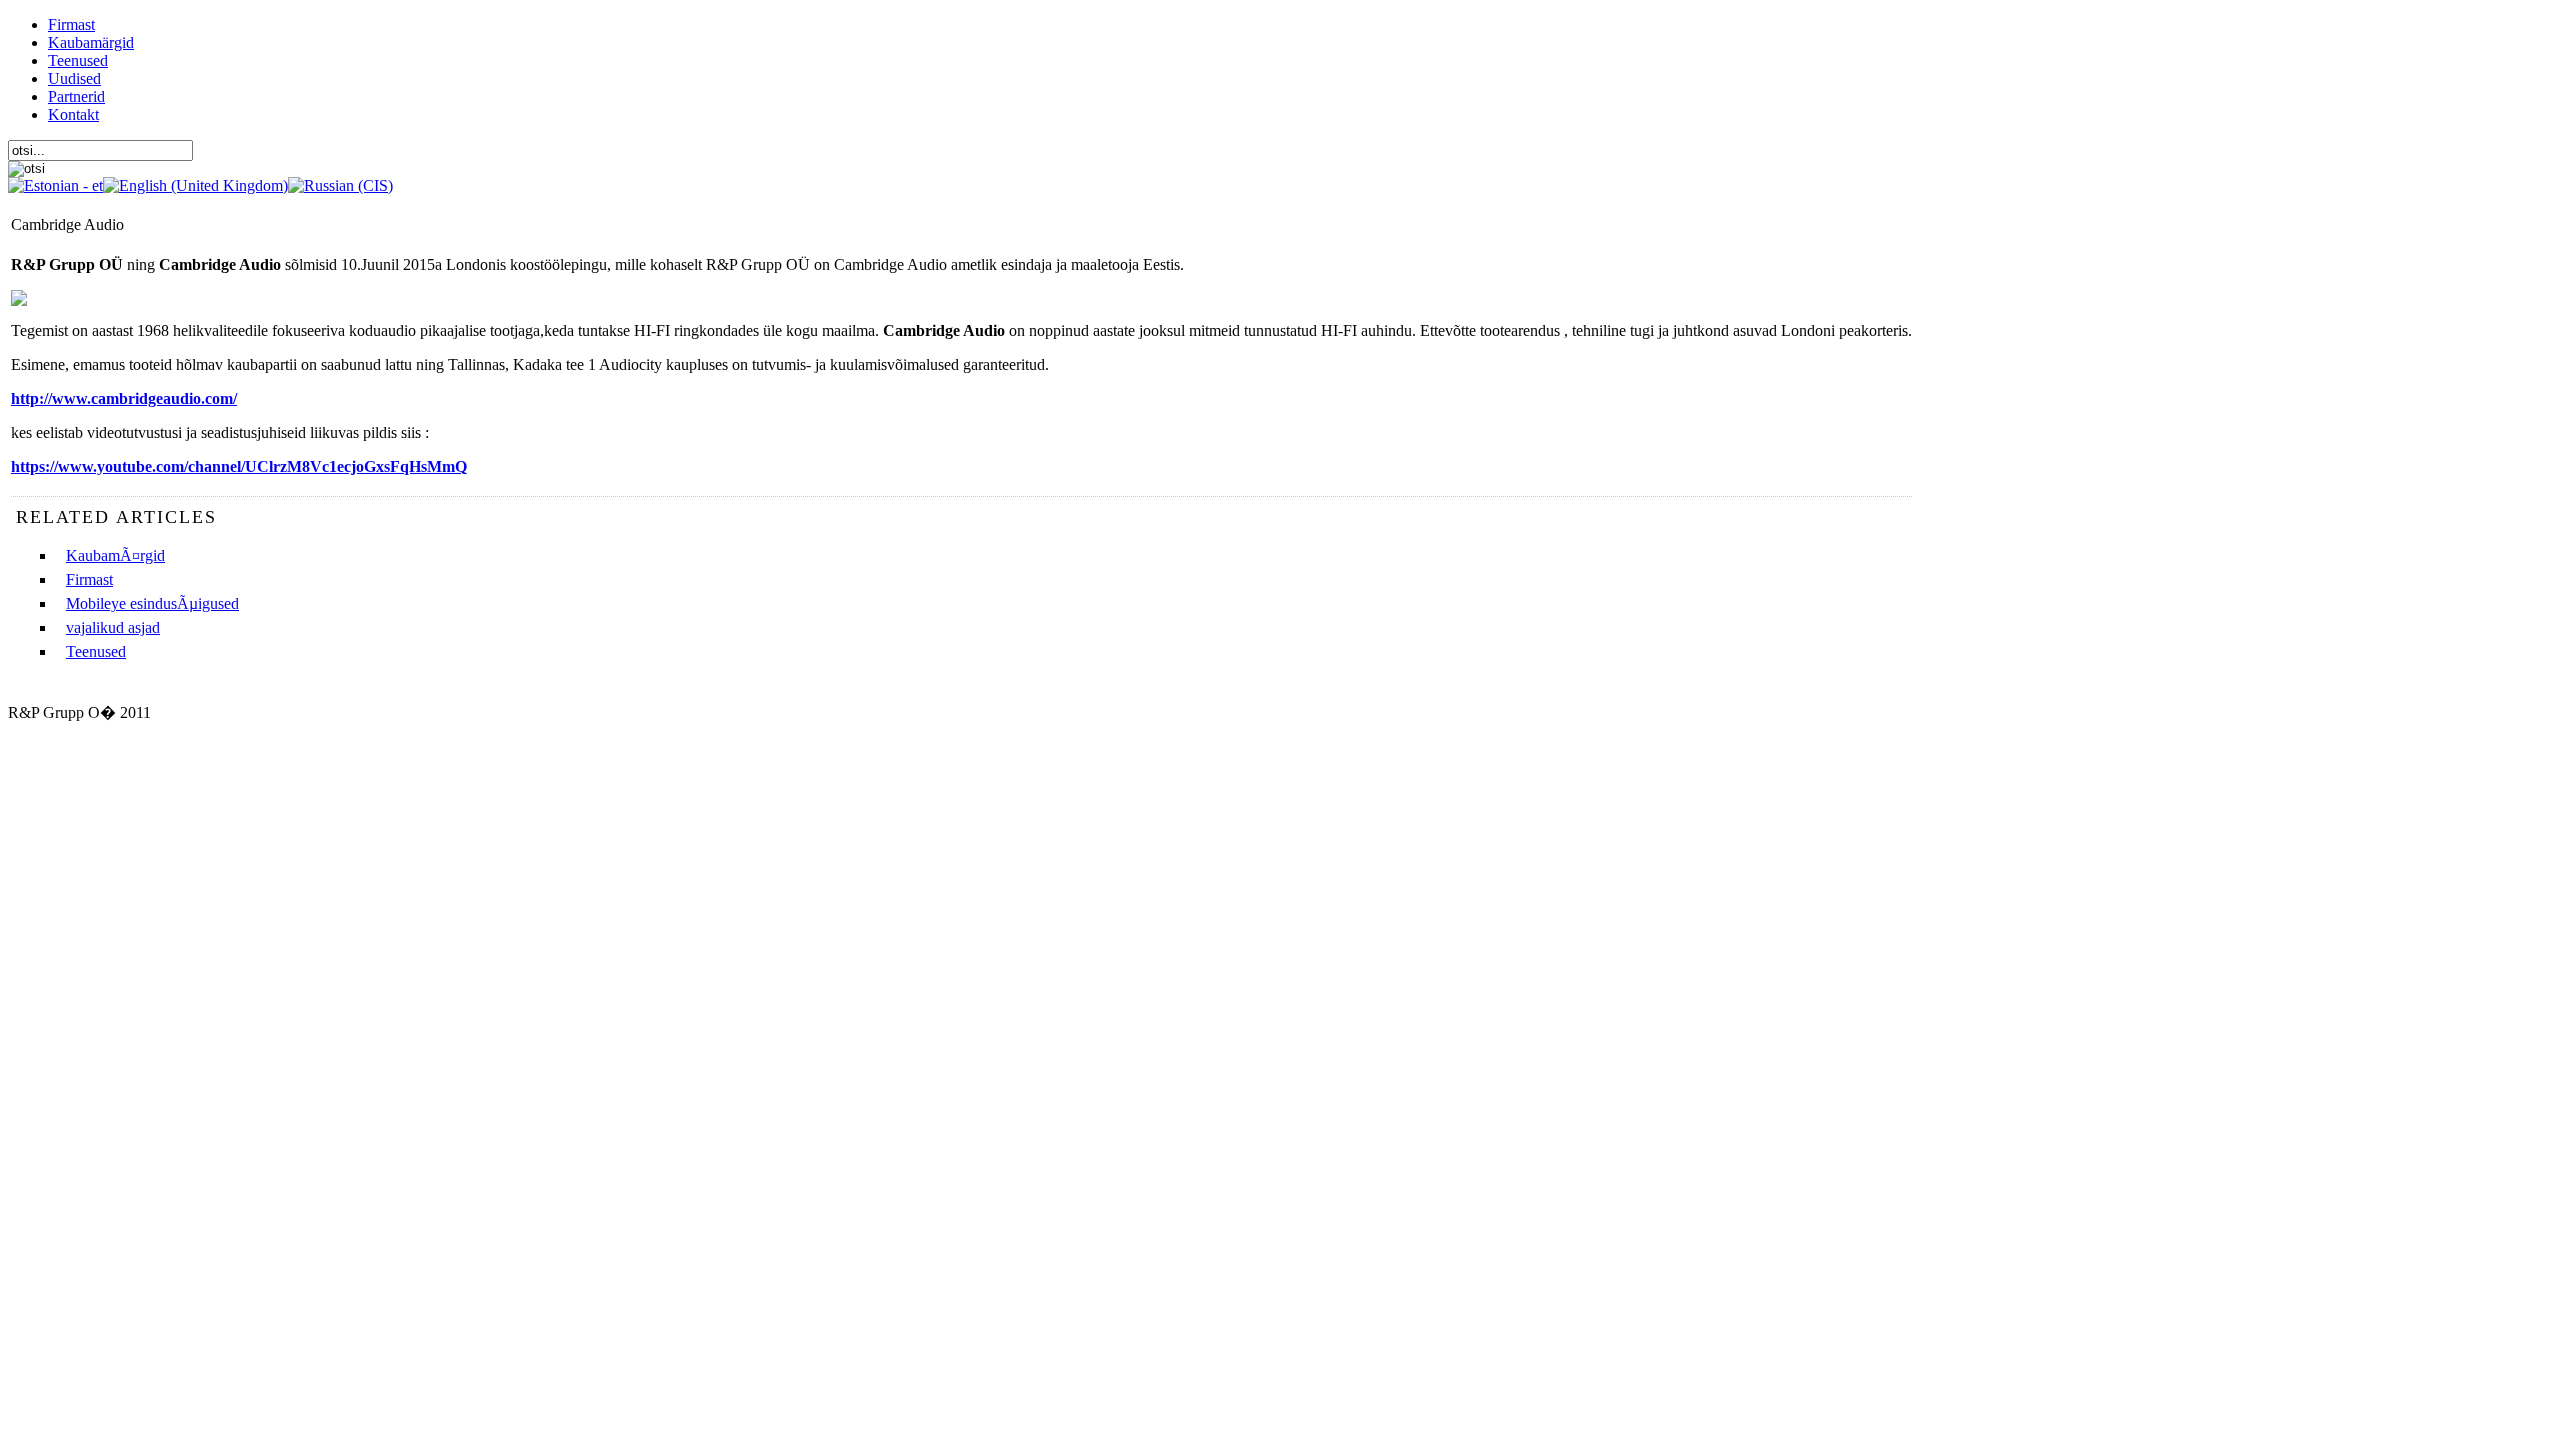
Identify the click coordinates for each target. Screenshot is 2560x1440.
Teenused (96, 651)
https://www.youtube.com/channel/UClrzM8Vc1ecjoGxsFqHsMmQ (239, 466)
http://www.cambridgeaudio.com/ (124, 398)
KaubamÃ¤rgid (115, 555)
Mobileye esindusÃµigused (152, 603)
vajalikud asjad (113, 627)
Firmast (89, 579)
